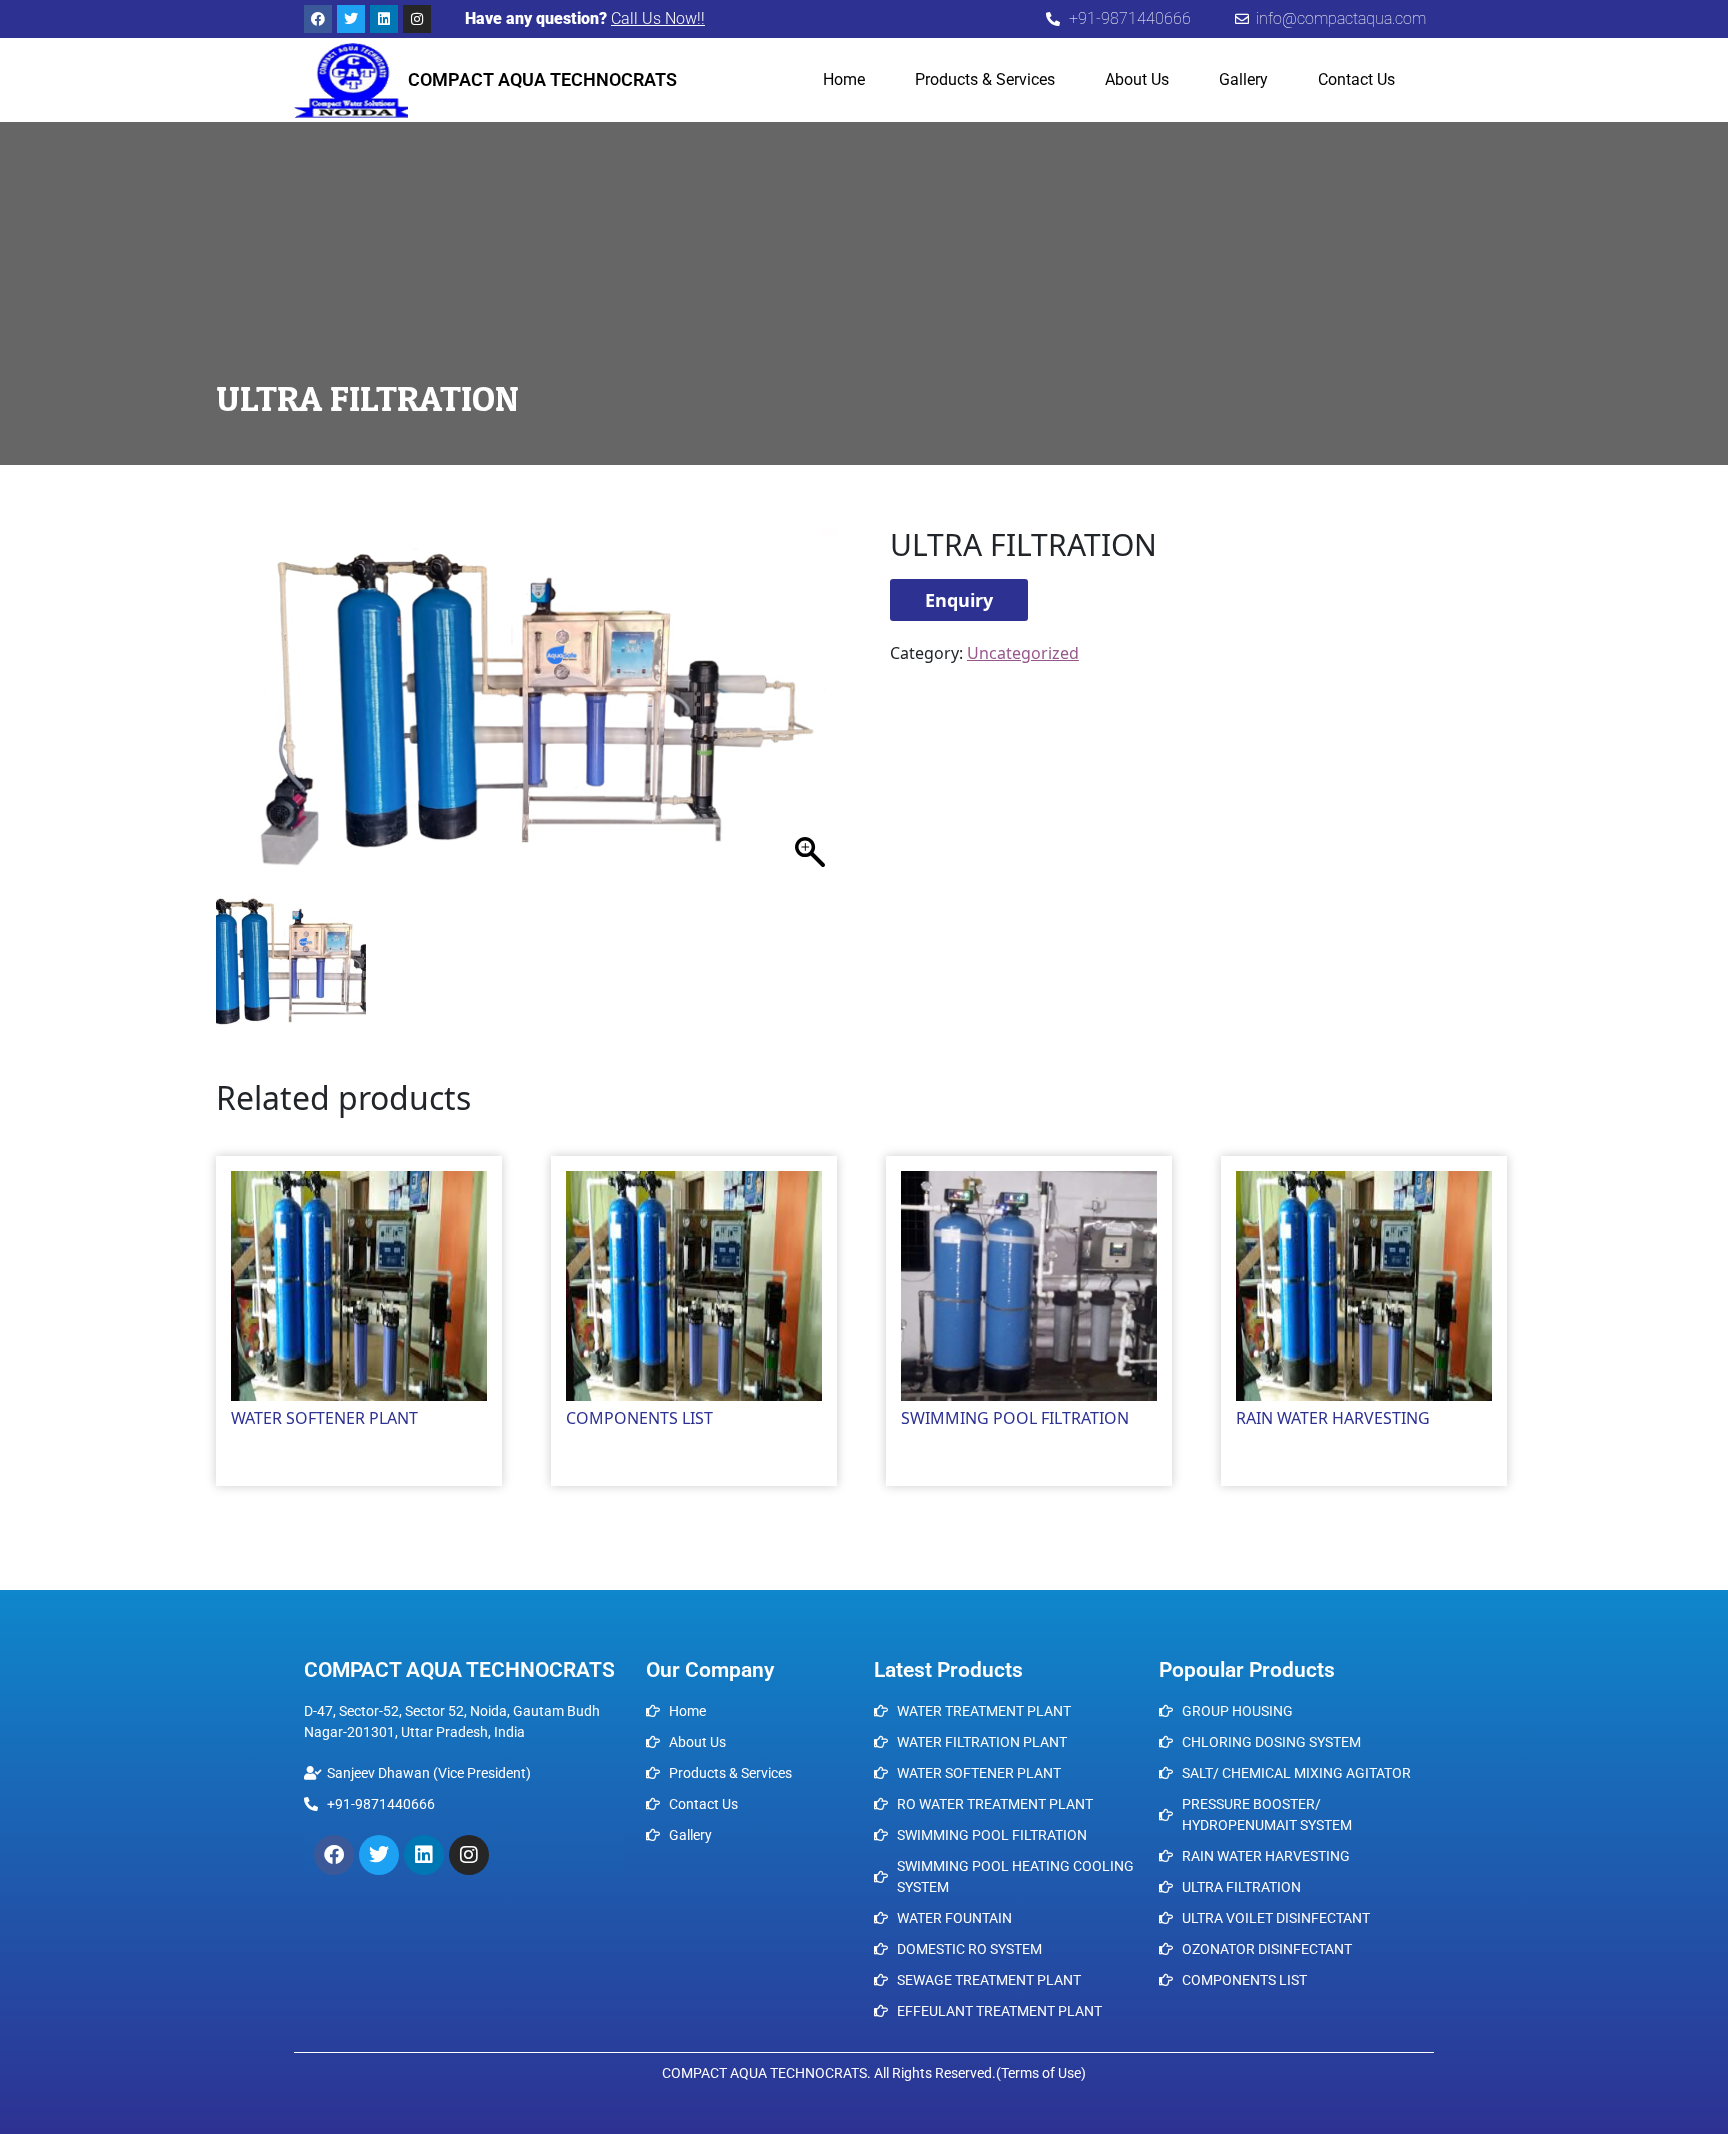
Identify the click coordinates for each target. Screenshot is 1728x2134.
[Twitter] (351, 19)
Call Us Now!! (658, 18)
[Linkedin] (384, 19)
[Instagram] (417, 19)
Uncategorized (321, 516)
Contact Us (1356, 79)
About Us (1137, 79)
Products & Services (985, 79)
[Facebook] (318, 19)
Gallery (1243, 79)
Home (844, 79)
